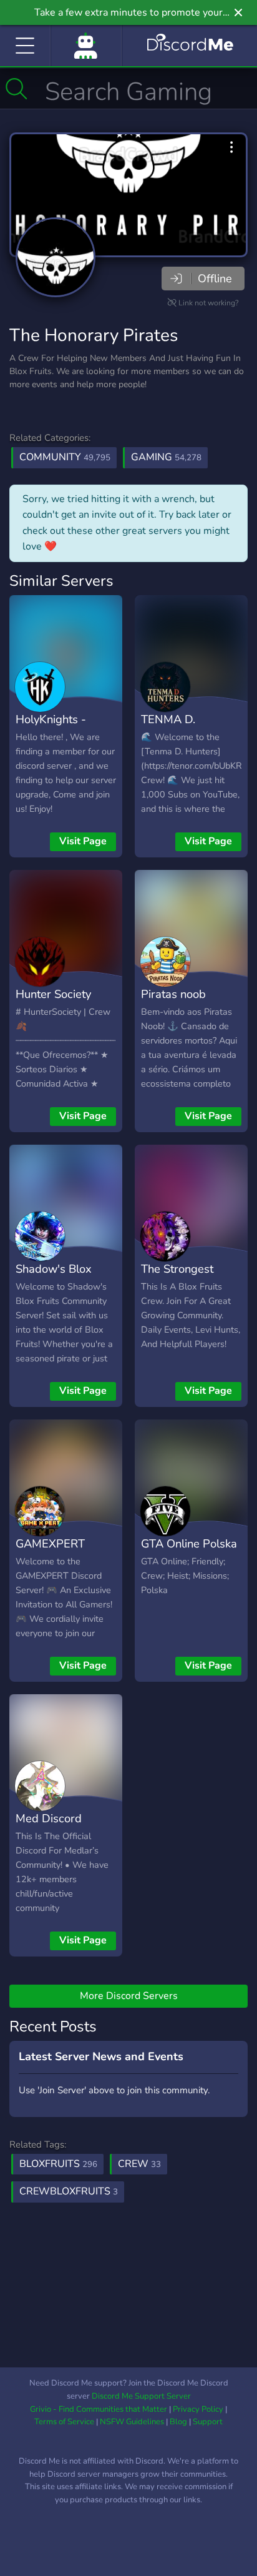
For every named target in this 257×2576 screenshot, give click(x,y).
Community (65, 457)
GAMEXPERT (50, 1543)
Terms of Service (64, 2422)
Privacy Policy (198, 2409)
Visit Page (83, 841)
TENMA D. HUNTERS (168, 728)
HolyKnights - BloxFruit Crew (54, 728)
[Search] (17, 89)
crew (139, 2164)
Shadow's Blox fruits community (58, 1278)
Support (208, 2422)
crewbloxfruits (69, 2191)
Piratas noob (173, 994)
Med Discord (49, 1818)
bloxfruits (58, 2164)
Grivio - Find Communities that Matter (99, 2409)
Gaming (166, 457)
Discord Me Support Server (141, 2396)
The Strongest (177, 1269)
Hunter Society (53, 994)
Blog (178, 2422)
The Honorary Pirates (94, 335)
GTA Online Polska (189, 1543)
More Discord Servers (129, 1996)
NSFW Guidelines (132, 2422)
